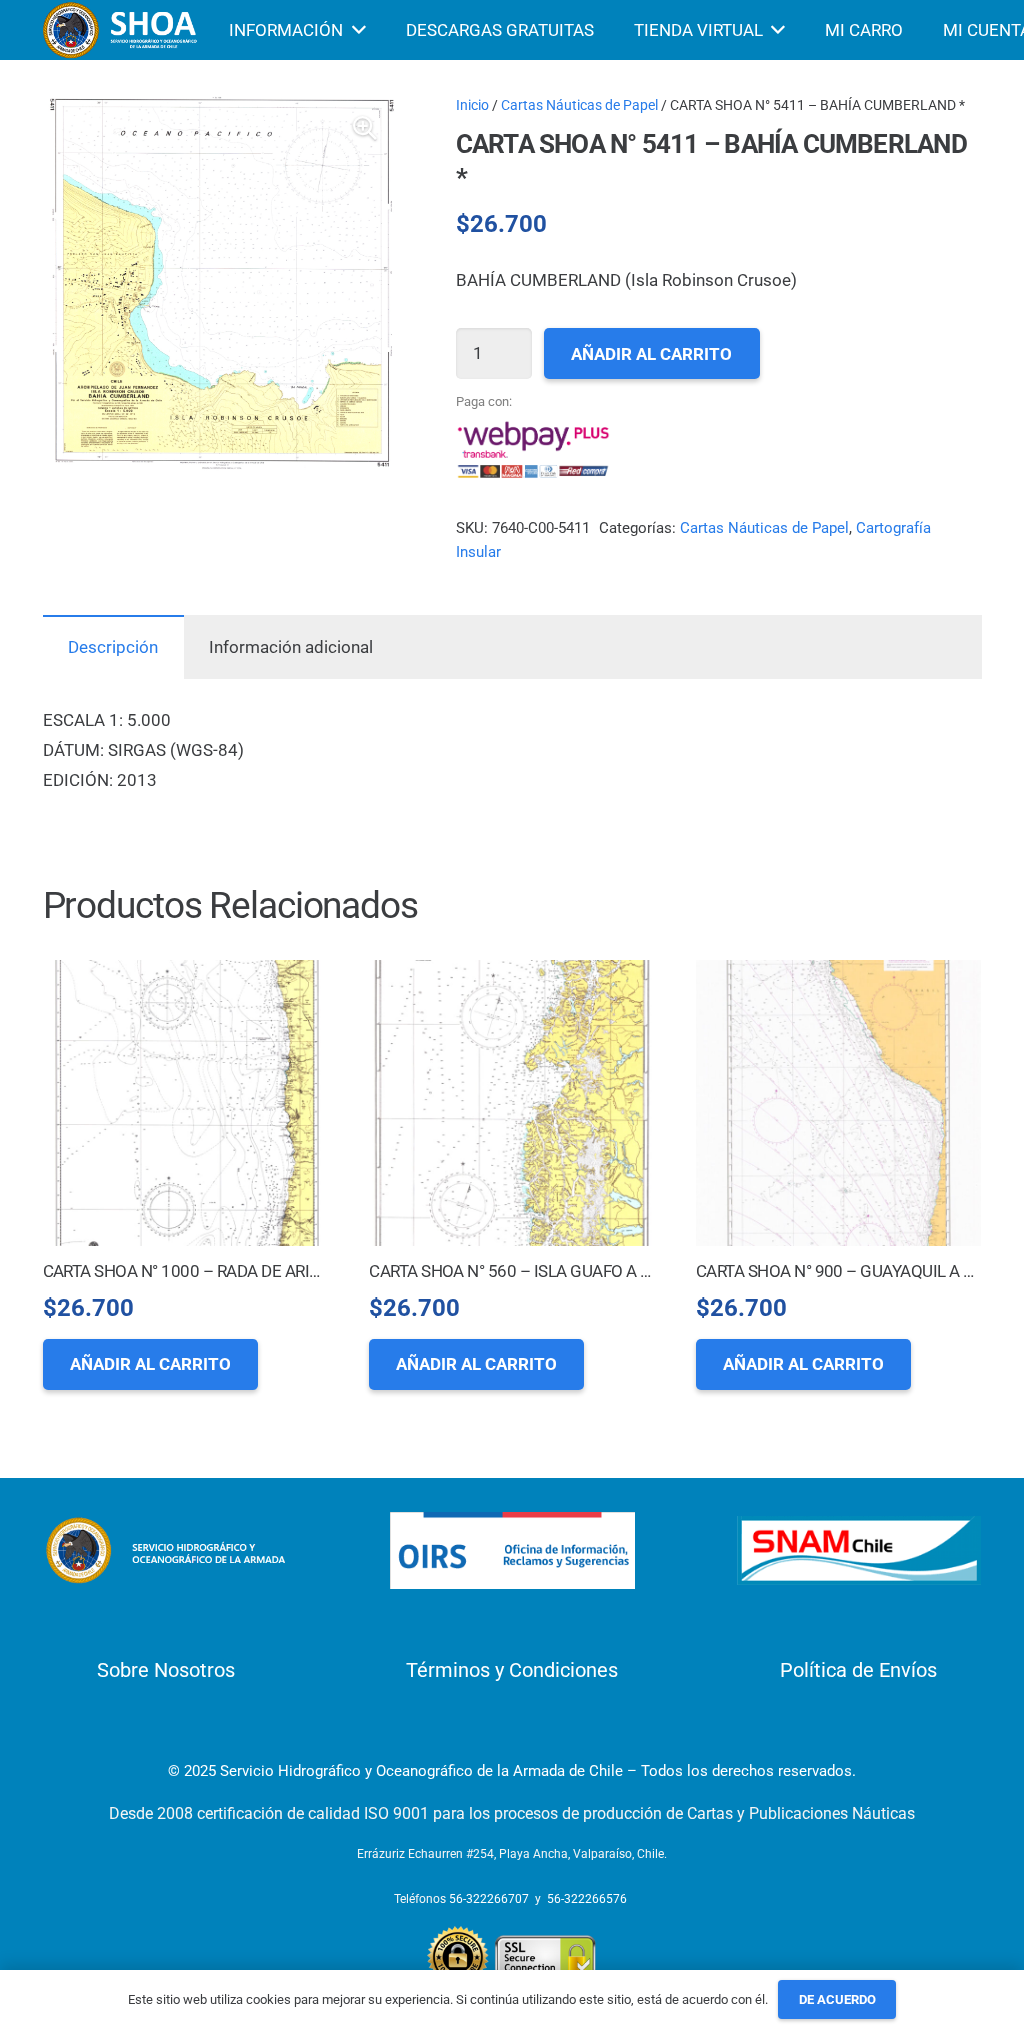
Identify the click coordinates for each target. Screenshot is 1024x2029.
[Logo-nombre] (165, 1550)
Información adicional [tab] (291, 647)
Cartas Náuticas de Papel (579, 105)
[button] (365, 128)
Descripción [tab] (113, 647)
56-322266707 (489, 1899)
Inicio (472, 105)
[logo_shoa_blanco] (122, 30)
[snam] (859, 1550)
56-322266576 (587, 1899)
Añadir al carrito (651, 354)
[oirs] (512, 1550)
